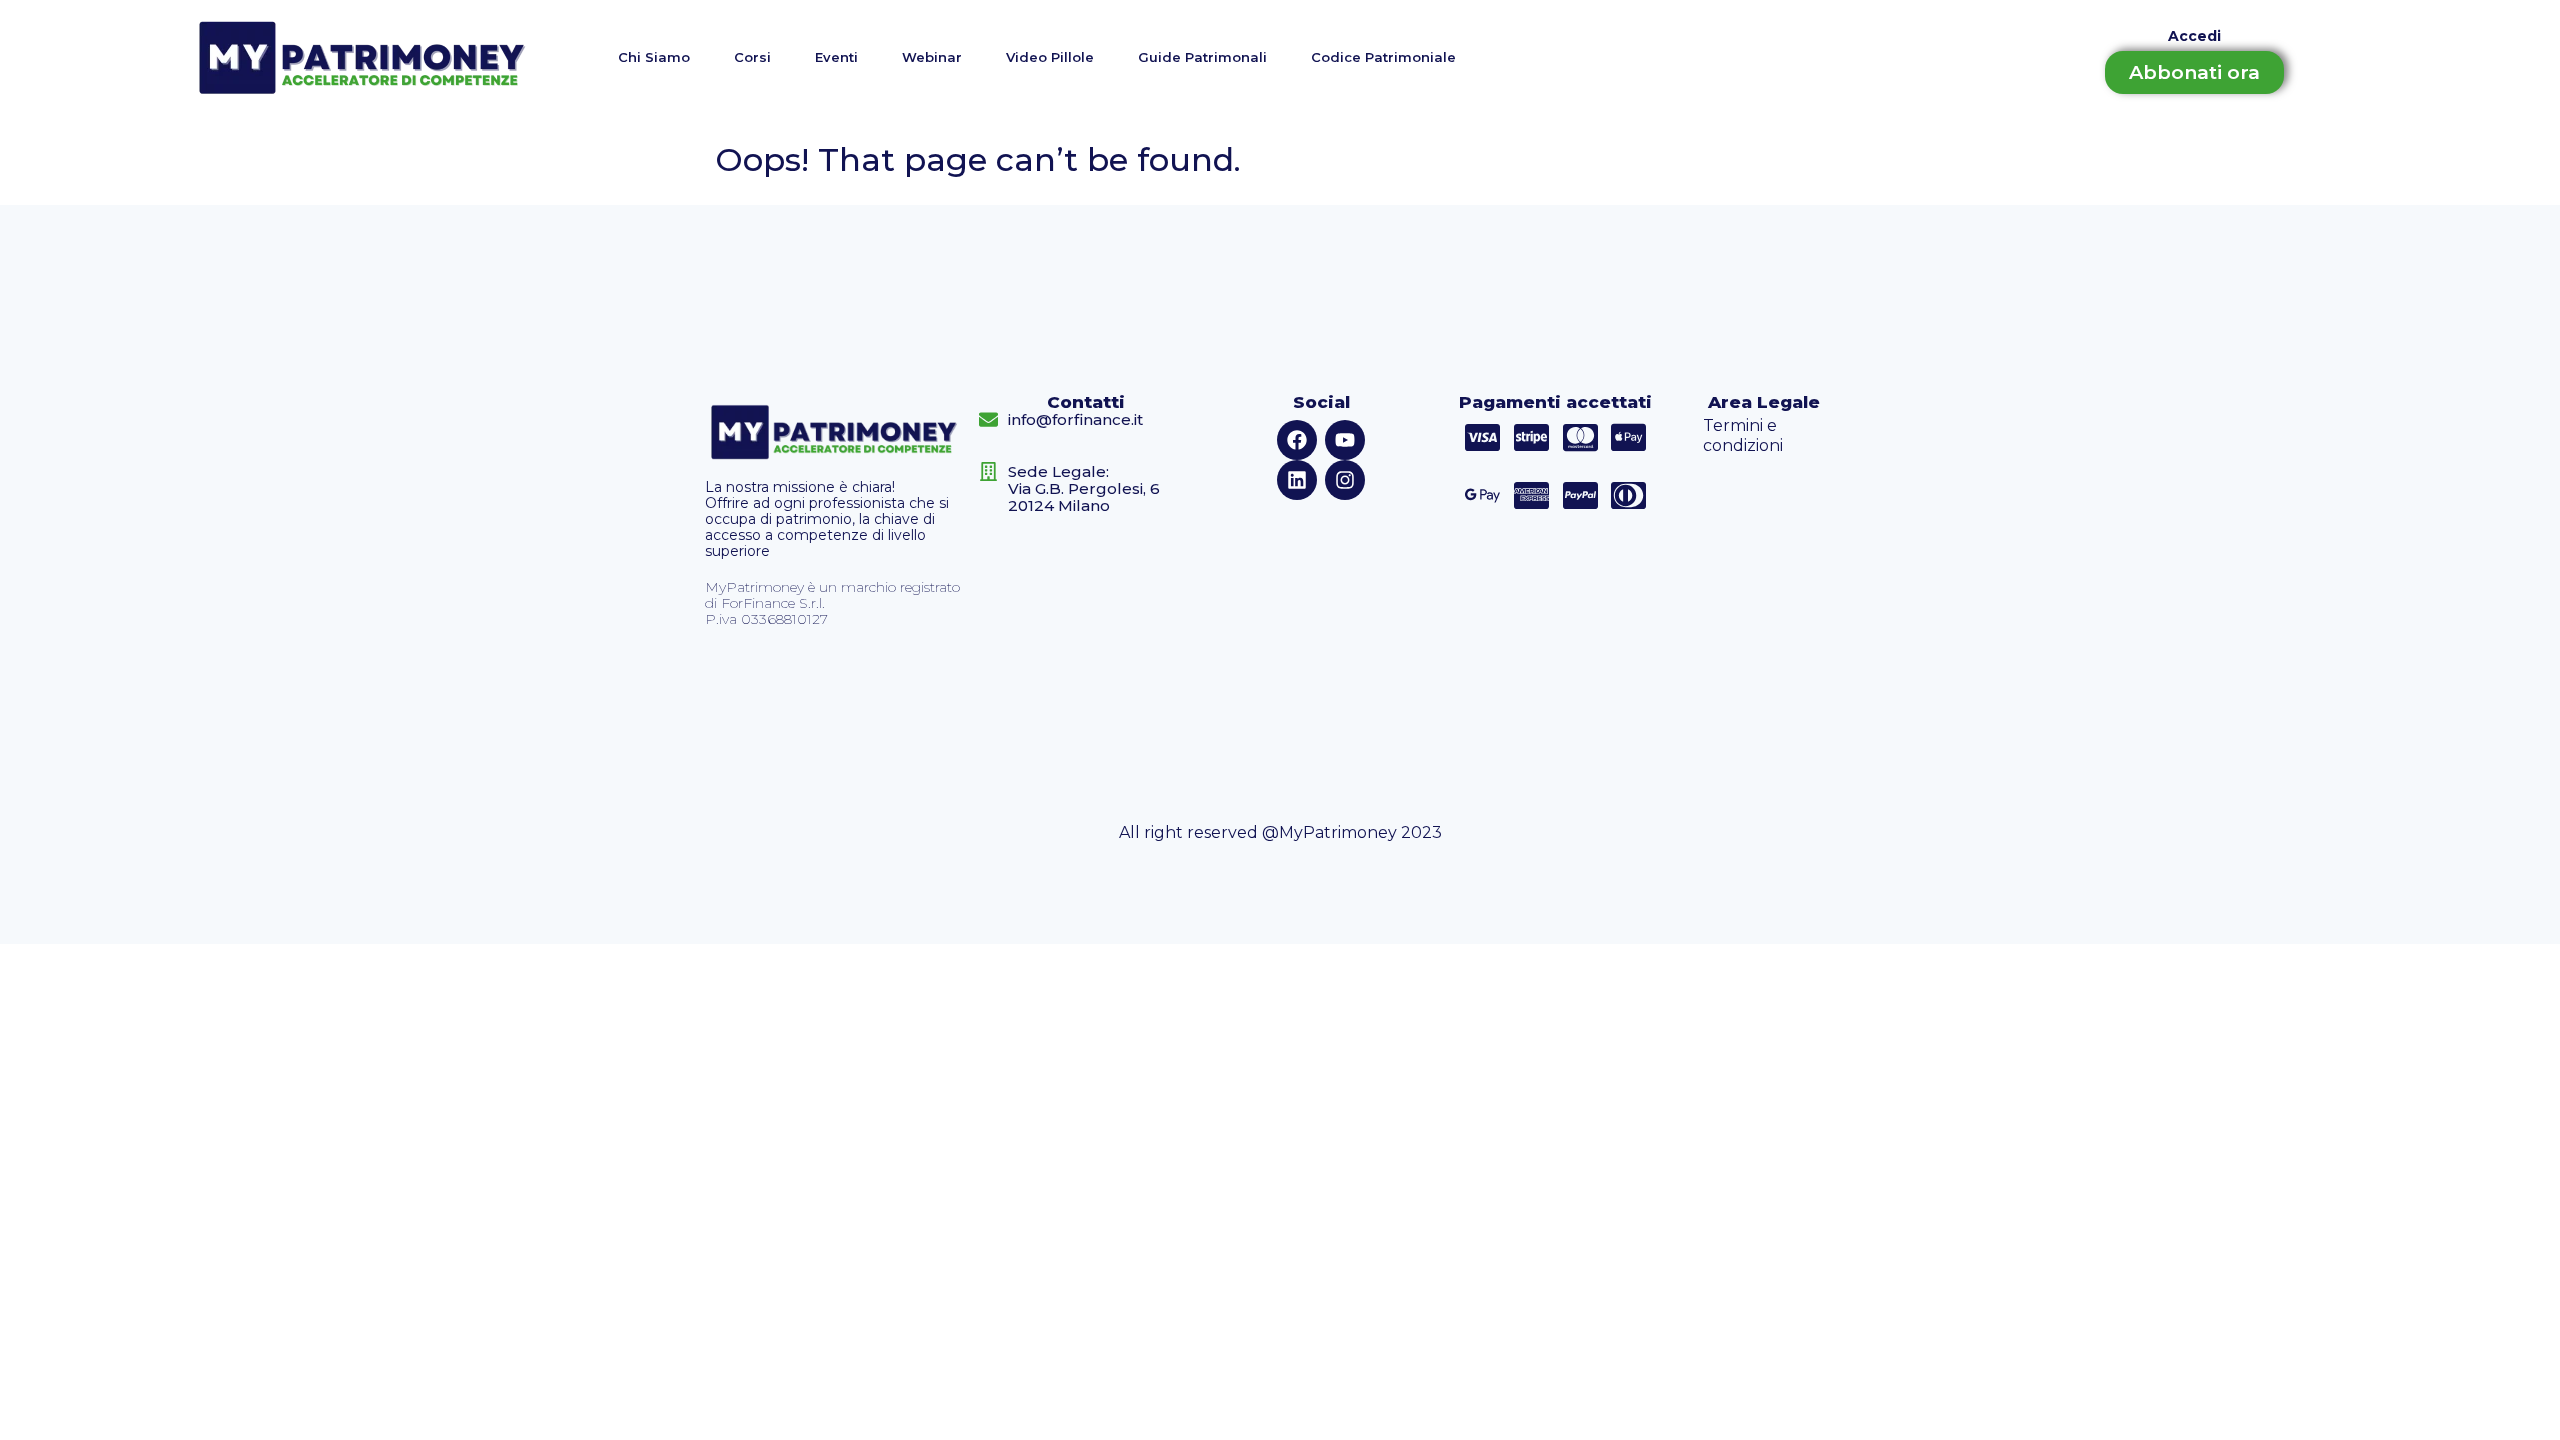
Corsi (752, 57)
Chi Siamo (654, 57)
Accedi (2194, 36)
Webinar (932, 57)
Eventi (836, 57)
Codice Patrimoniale (1383, 57)
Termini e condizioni (1743, 435)
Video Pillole (1050, 57)
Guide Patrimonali (1202, 57)
